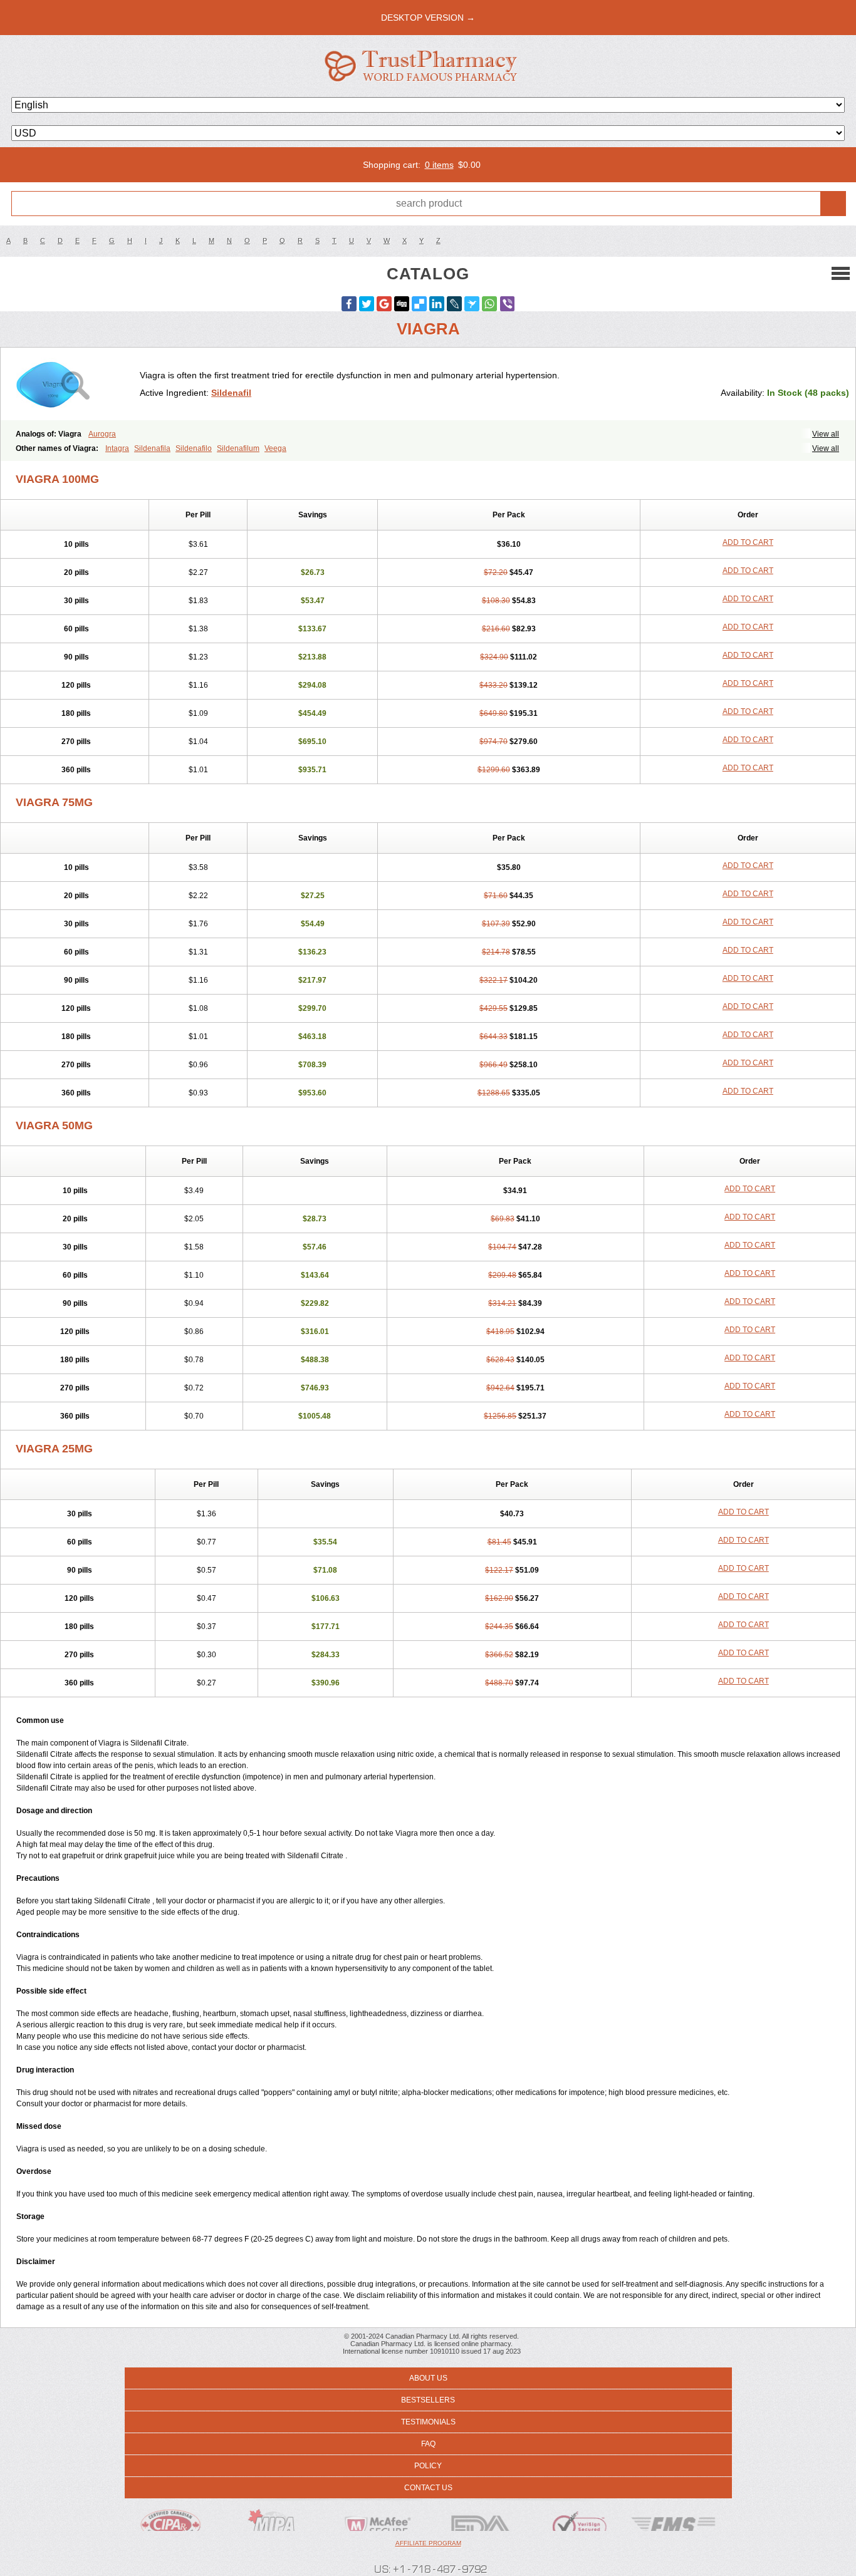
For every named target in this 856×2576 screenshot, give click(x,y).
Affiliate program (428, 2543)
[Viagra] (75, 384)
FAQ (428, 2444)
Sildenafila (152, 448)
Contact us (428, 2488)
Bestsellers (428, 2400)
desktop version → (428, 18)
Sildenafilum (238, 448)
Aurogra (102, 434)
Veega (275, 448)
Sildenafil (231, 393)
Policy (428, 2466)
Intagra (117, 448)
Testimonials (428, 2422)
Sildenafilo (194, 448)
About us (428, 2378)
